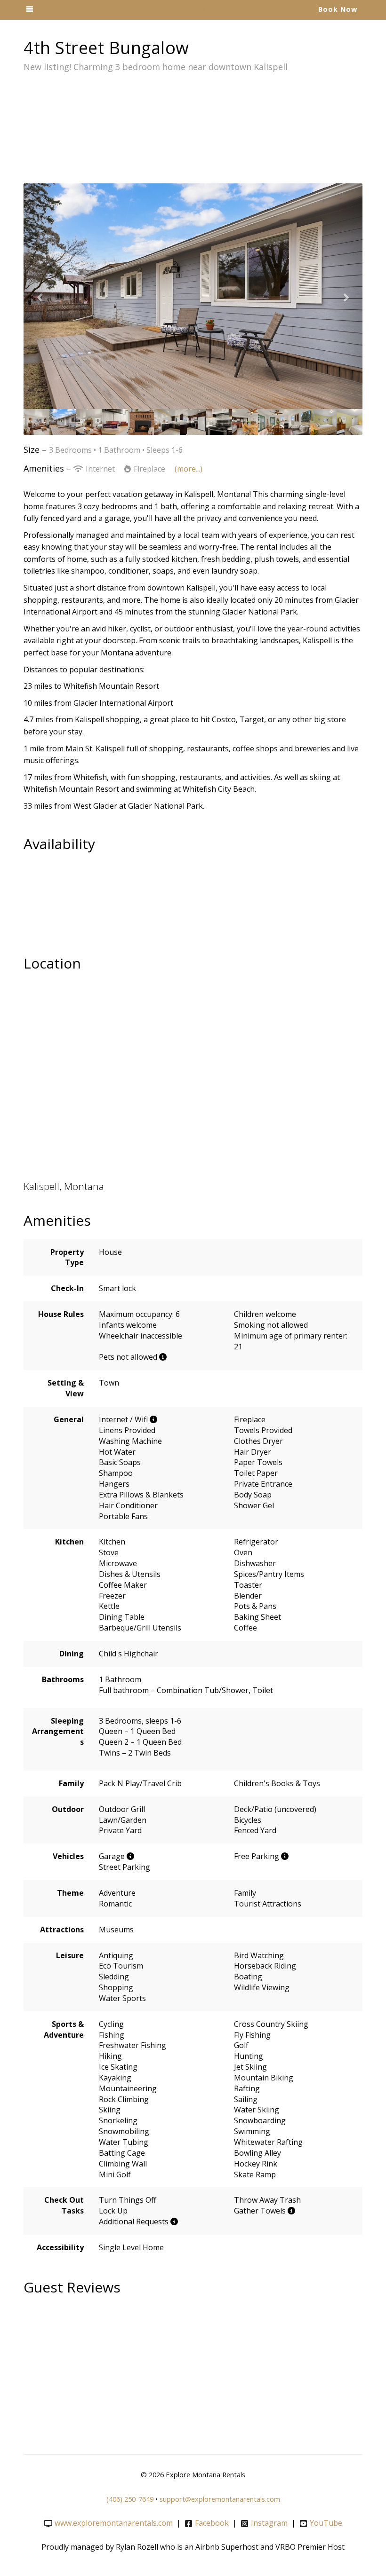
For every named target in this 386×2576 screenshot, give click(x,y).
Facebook (212, 2523)
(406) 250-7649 (130, 2499)
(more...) (189, 469)
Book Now (338, 9)
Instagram (269, 2523)
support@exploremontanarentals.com (220, 2499)
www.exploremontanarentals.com (114, 2523)
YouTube (326, 2523)
